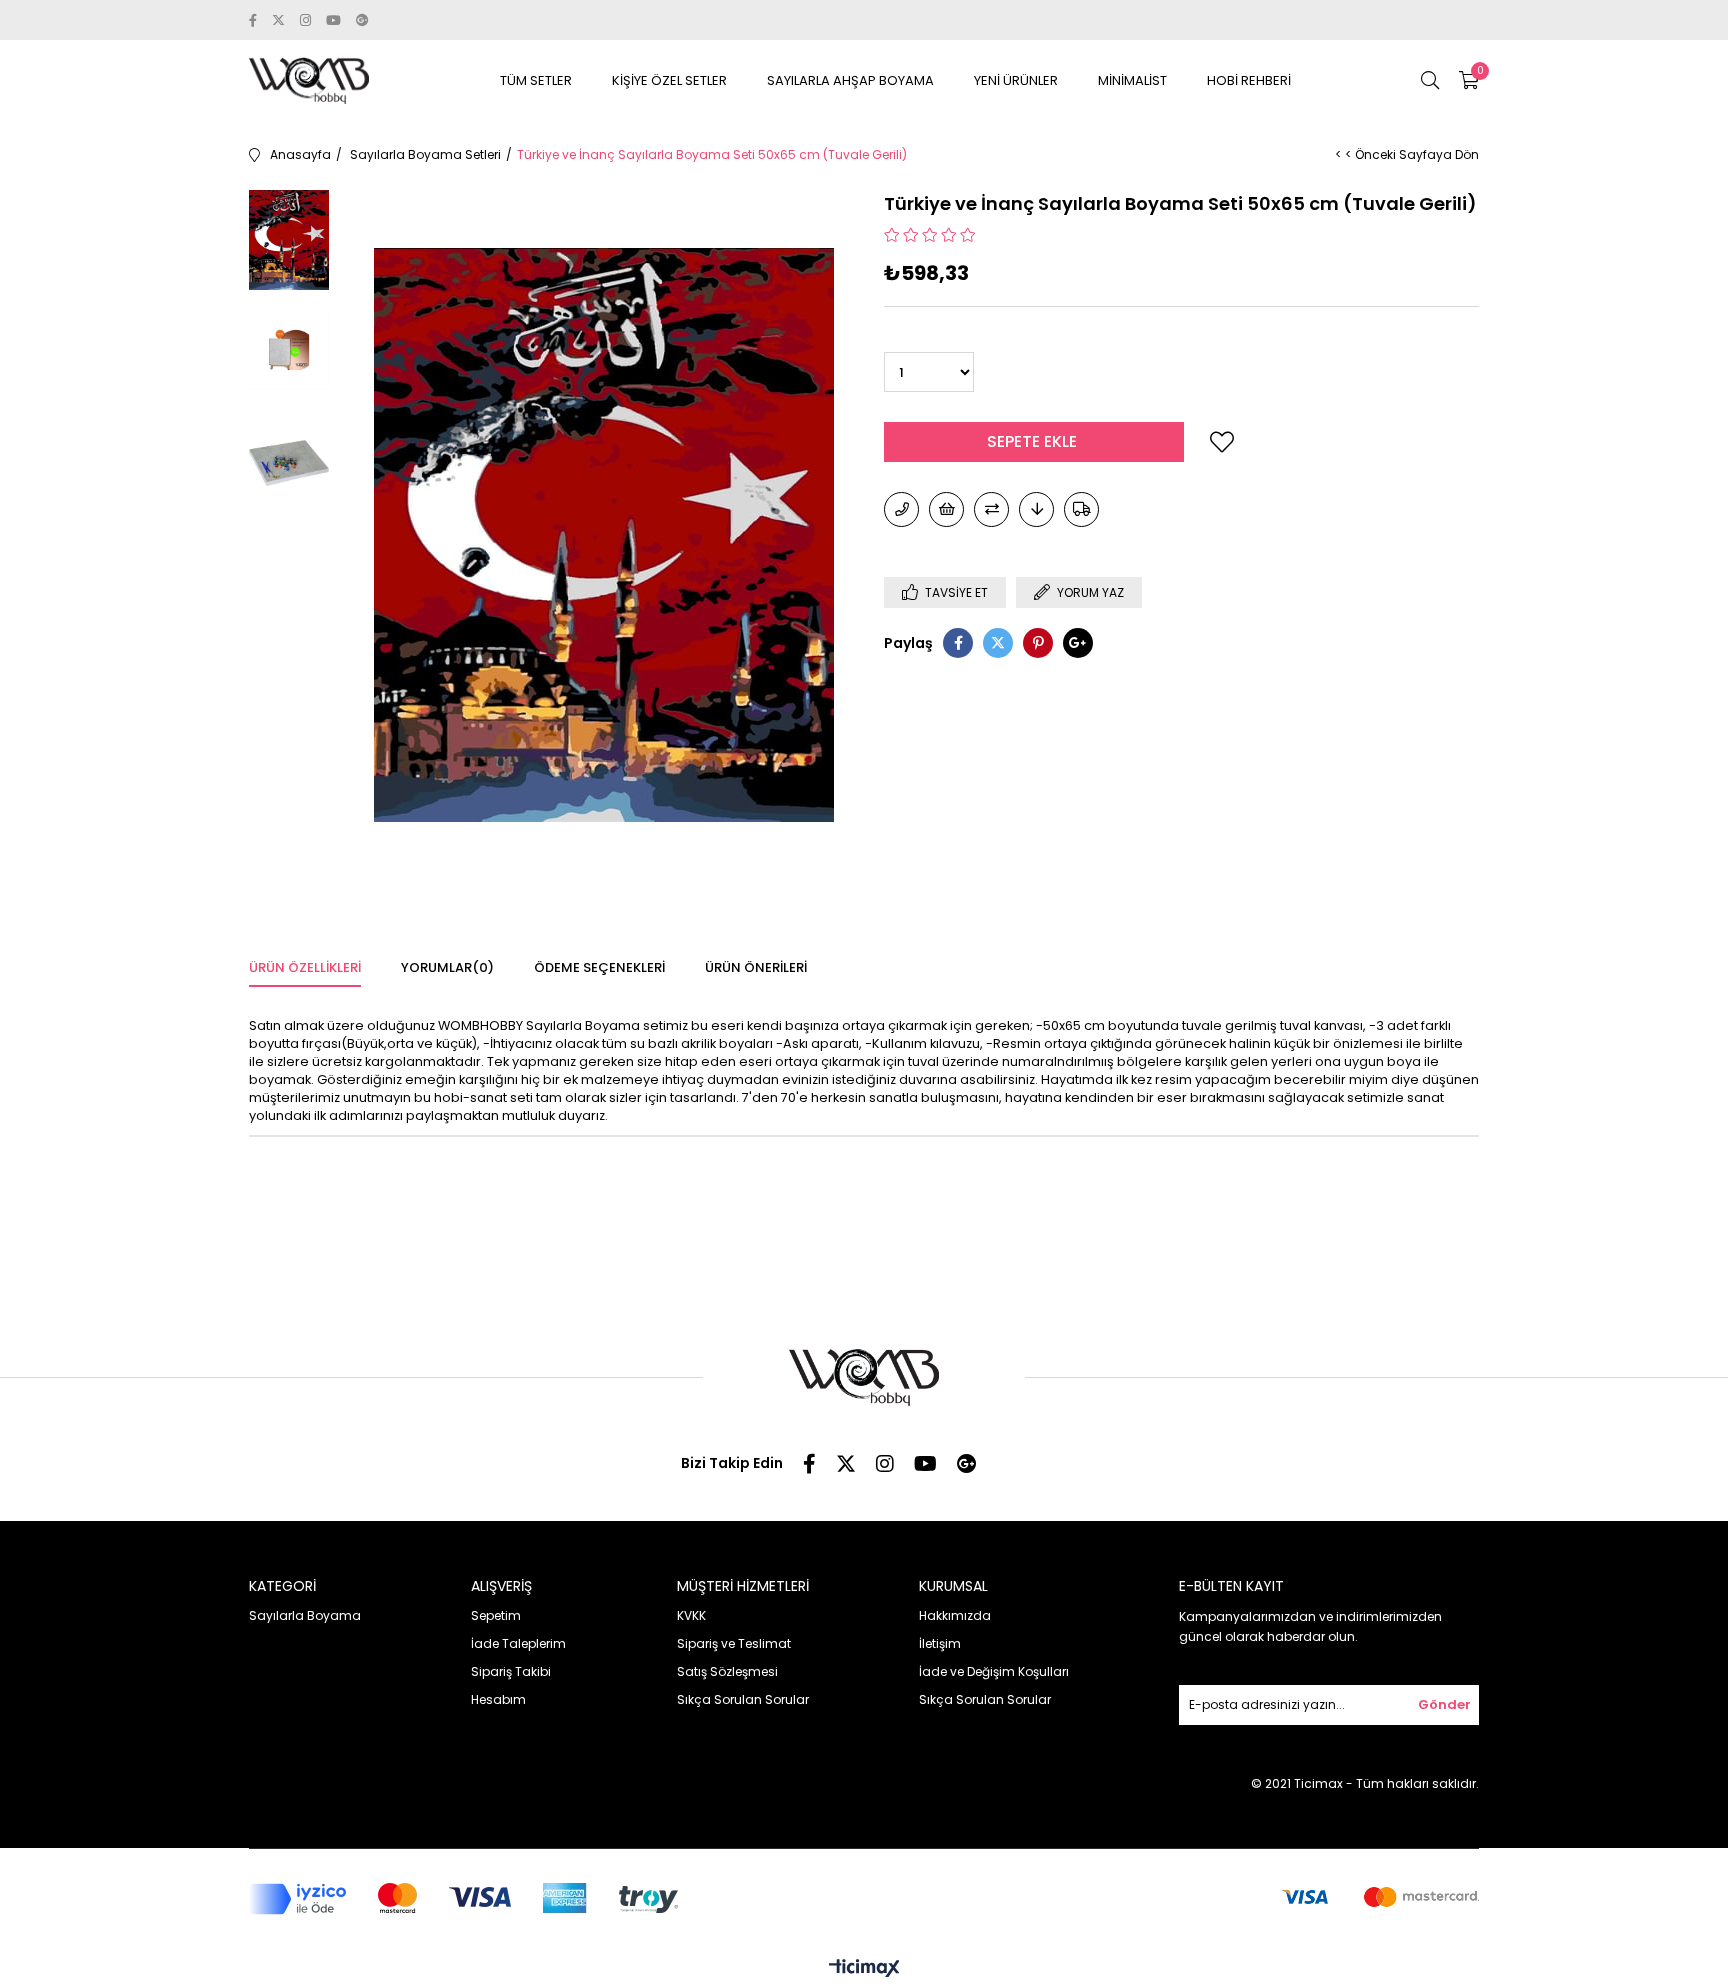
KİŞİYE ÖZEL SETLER (669, 80)
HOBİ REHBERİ (1249, 80)
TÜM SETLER (536, 80)
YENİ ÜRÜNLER (1016, 80)
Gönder (1444, 1704)
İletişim (940, 1643)
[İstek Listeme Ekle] (946, 509)
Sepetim (496, 1615)
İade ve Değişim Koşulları (994, 1671)
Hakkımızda (955, 1615)
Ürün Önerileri (756, 967)
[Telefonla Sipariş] (901, 509)
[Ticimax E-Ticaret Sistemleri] (864, 1969)
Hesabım (498, 1699)
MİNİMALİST (1132, 80)
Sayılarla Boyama (305, 1615)
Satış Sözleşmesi (727, 1671)
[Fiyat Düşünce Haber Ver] (1036, 509)
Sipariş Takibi (511, 1671)
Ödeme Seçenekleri (599, 967)
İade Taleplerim (518, 1643)
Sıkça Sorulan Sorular (743, 1699)
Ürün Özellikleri (305, 967)
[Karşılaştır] (991, 509)
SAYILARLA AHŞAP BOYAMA (850, 80)
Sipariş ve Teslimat (734, 1643)
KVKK (691, 1615)
